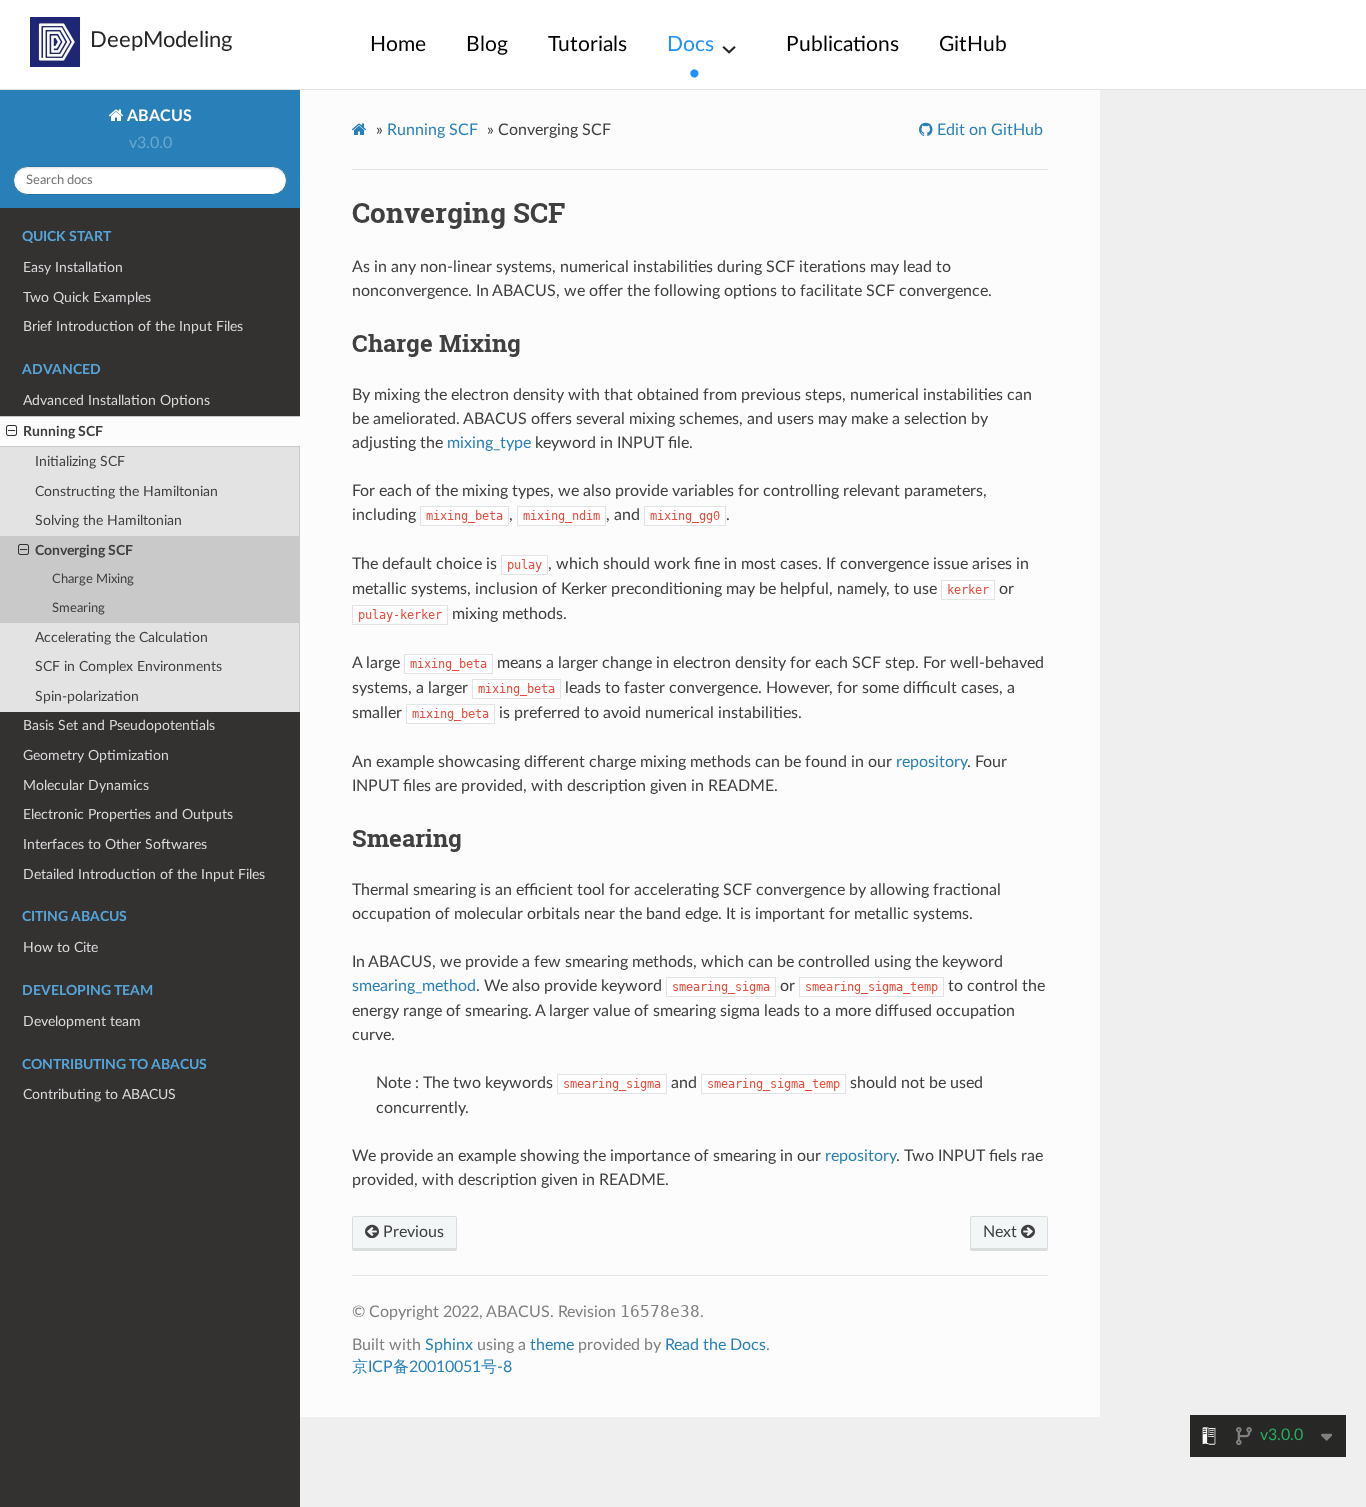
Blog (487, 44)
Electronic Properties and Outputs (128, 814)
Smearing (78, 608)
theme (552, 1345)
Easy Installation (73, 267)
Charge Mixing (93, 579)
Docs (690, 44)
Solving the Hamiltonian (108, 520)
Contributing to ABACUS (99, 1094)
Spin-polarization (87, 696)
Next (1002, 1232)
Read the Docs (715, 1345)
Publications (842, 44)
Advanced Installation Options (116, 400)
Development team (82, 1021)
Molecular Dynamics (86, 785)
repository (931, 762)
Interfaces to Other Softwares (115, 844)
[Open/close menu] (11, 432)
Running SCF (63, 431)
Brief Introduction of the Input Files (133, 326)
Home (398, 44)
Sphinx (449, 1345)
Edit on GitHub (988, 130)
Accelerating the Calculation (121, 637)
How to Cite (60, 947)
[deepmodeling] (55, 42)
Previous (411, 1232)
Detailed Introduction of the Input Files (144, 874)
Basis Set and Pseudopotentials (119, 725)
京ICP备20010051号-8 (432, 1367)
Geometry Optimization (96, 755)
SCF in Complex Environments (128, 666)
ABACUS (158, 116)
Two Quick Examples (87, 297)
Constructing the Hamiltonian (126, 491)
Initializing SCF (80, 461)
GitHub (973, 44)
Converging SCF (84, 550)
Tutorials (587, 44)
